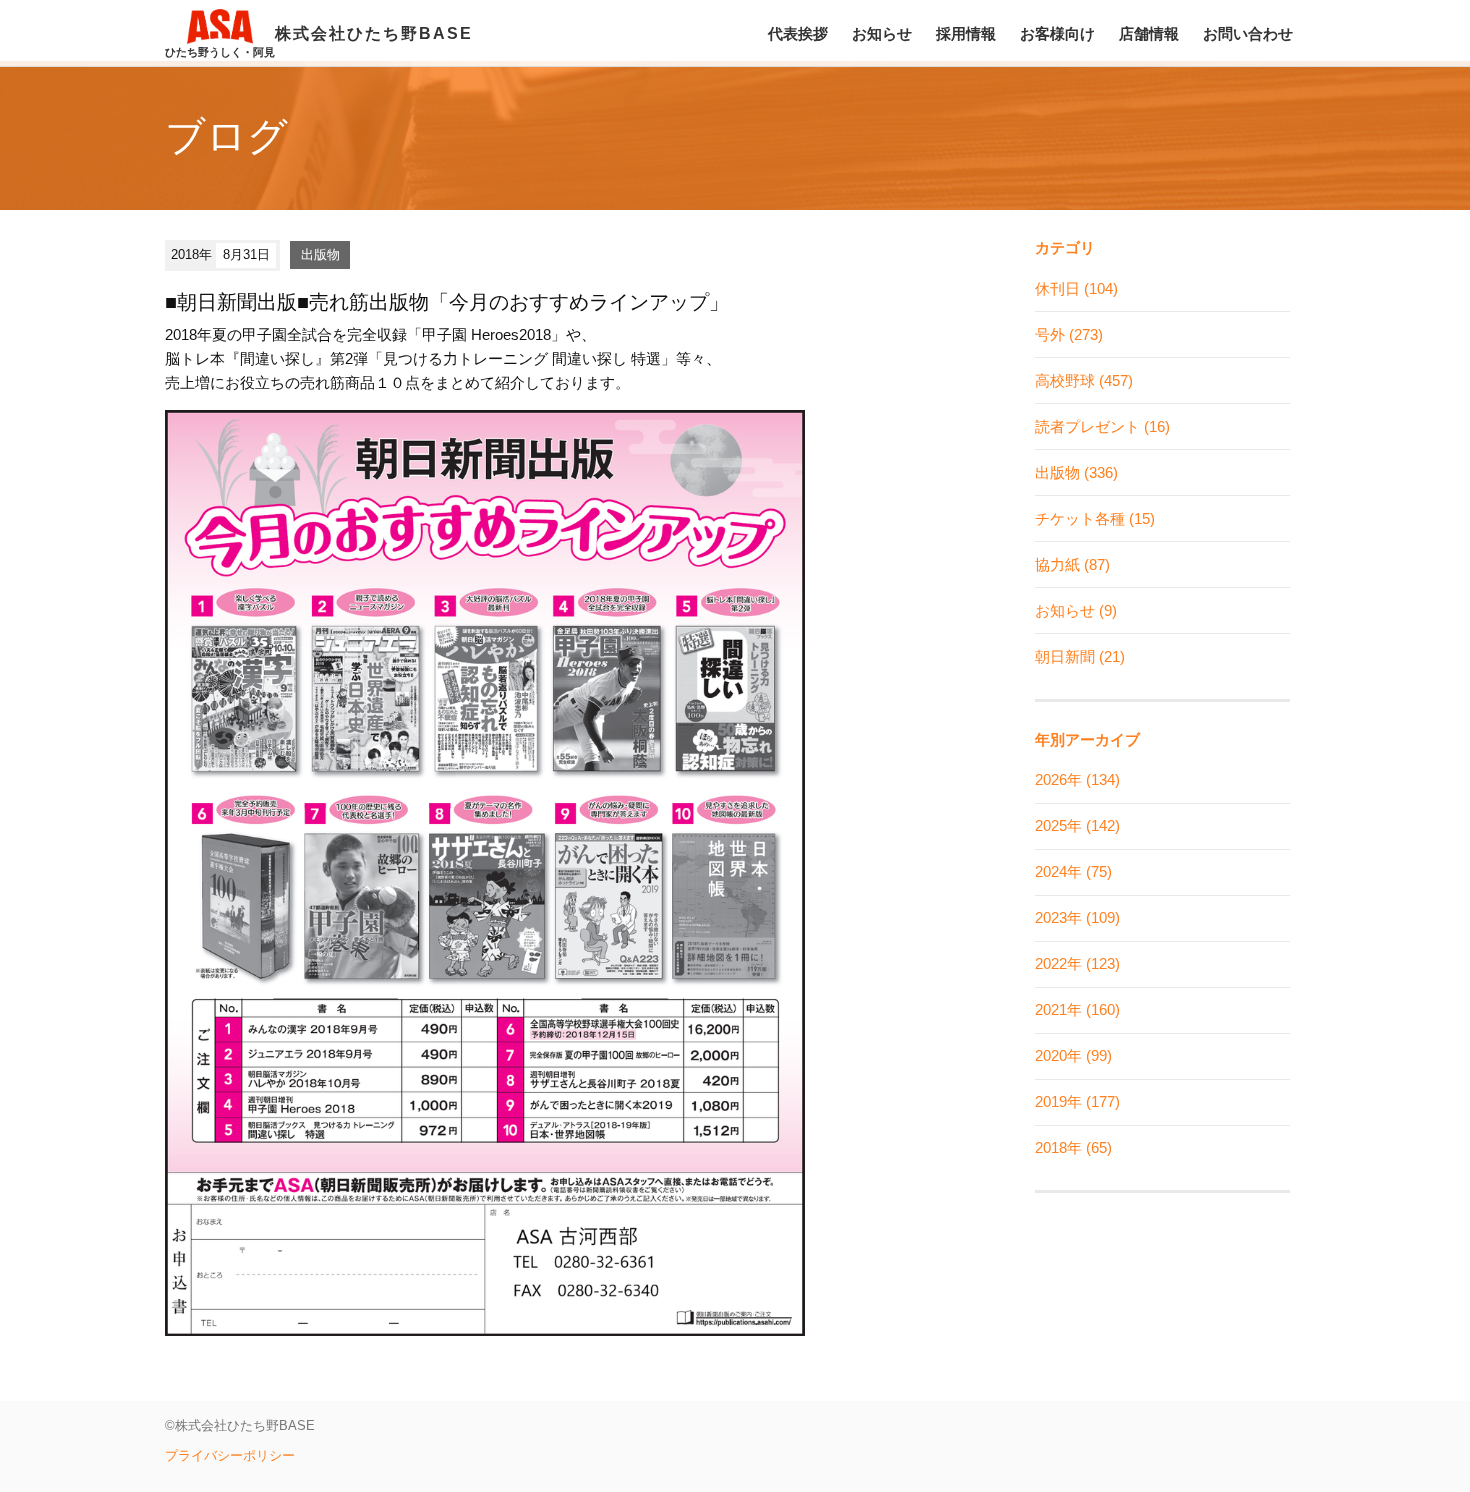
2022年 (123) (1077, 963)
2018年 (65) (1073, 1147)
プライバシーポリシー (230, 1455)
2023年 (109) (1077, 917)
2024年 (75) (1073, 871)
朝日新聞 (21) (1080, 656)
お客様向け (1057, 33)
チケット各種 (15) (1095, 518)
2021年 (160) (1077, 1009)
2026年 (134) (1077, 779)
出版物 (320, 254)
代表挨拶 (798, 33)
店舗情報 (1149, 33)
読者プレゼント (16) (1102, 426)
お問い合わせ (1248, 33)
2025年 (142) (1077, 825)
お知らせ (882, 33)
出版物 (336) (1076, 472)
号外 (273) (1069, 334)
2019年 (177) (1077, 1101)
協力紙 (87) (1072, 564)
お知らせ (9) (1076, 610)
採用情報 (966, 33)
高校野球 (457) (1084, 380)
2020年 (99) (1073, 1055)
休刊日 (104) (1076, 288)
